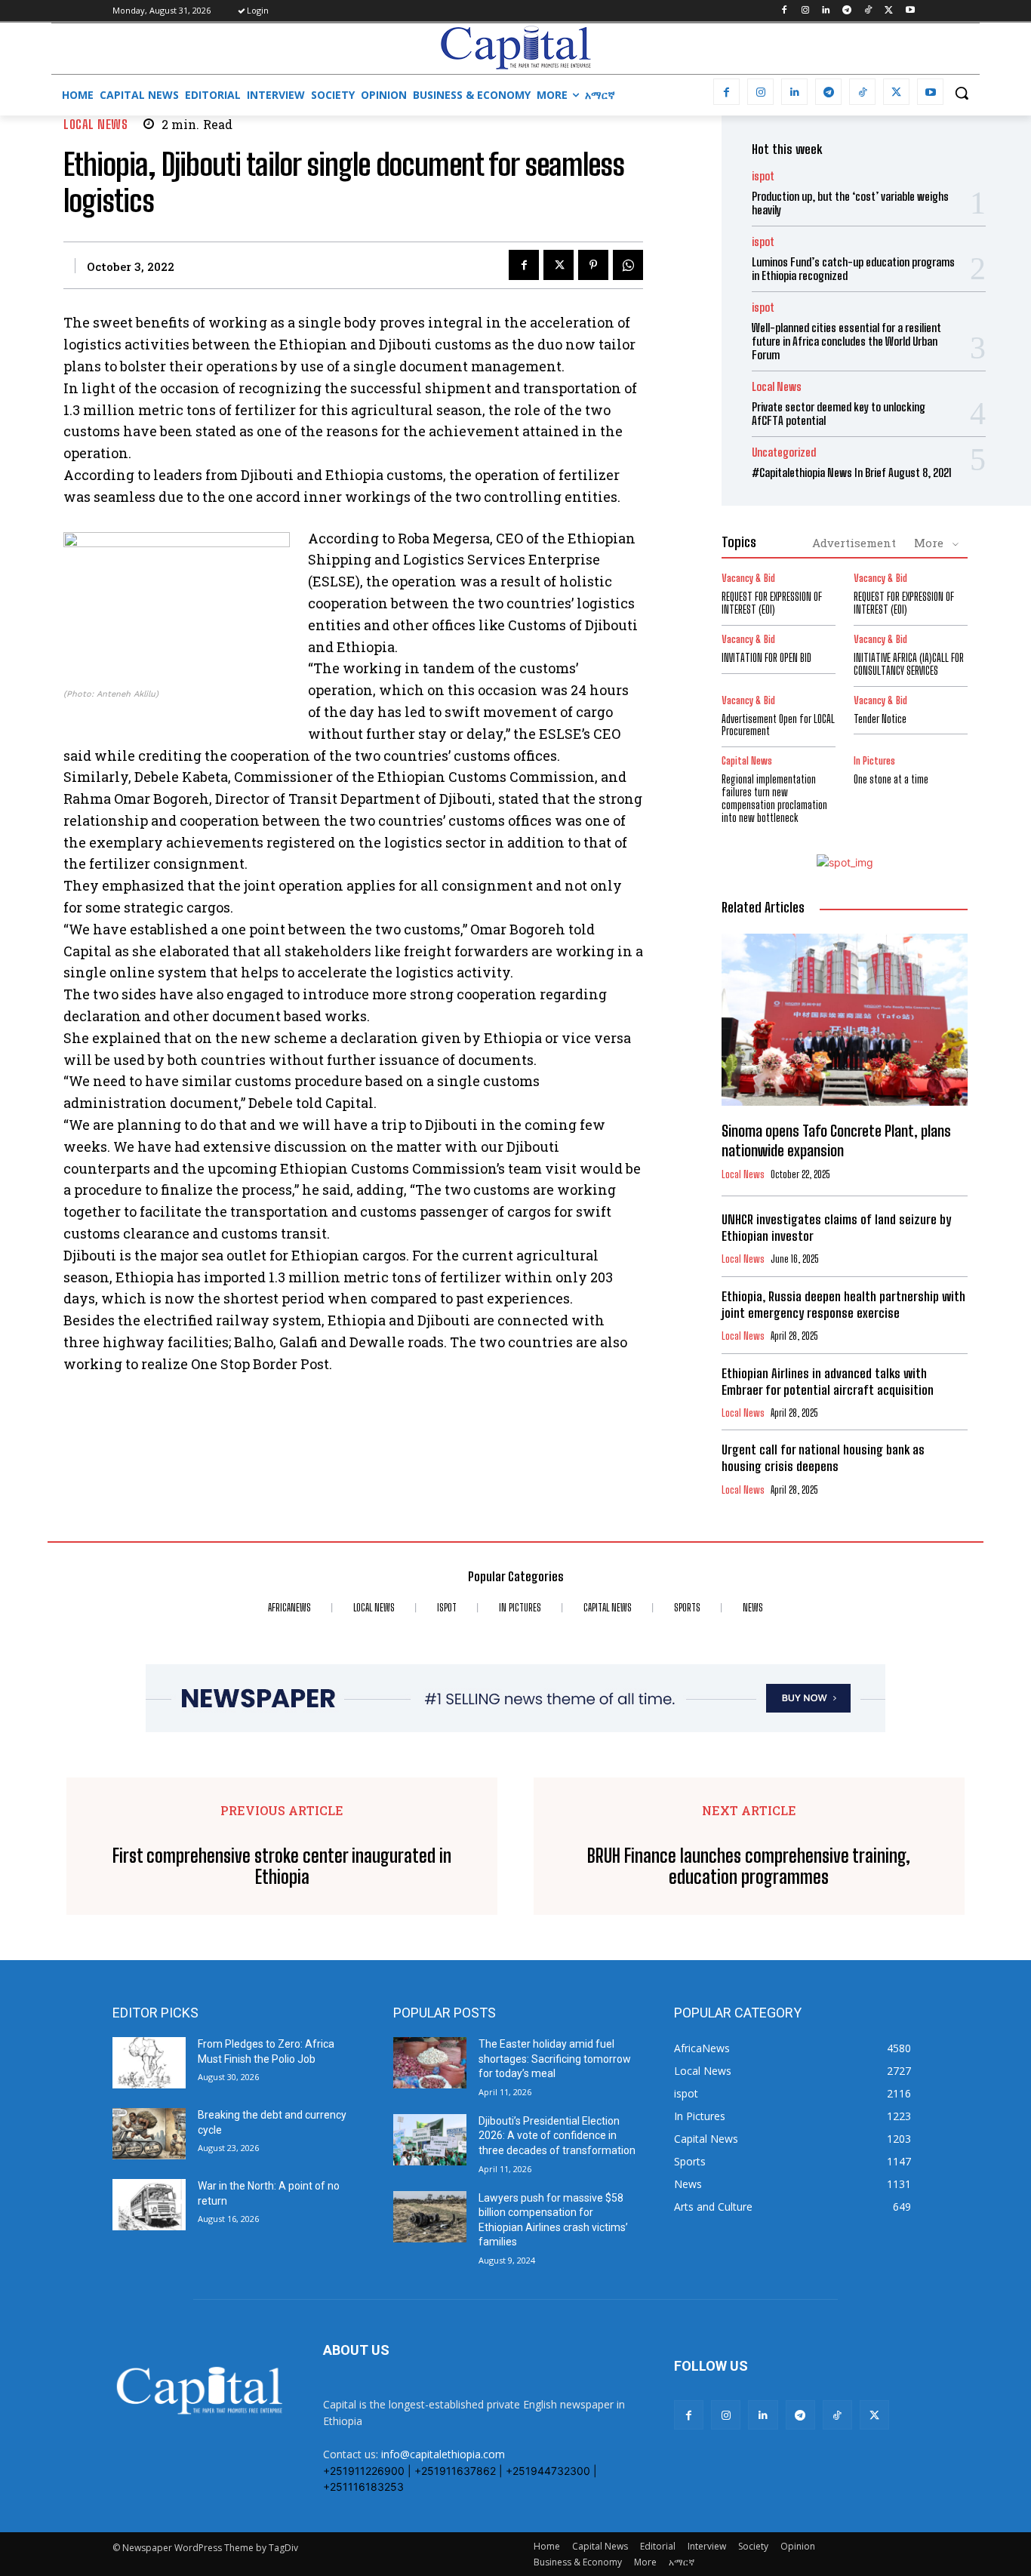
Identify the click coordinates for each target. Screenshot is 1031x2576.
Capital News (747, 761)
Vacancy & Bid (748, 579)
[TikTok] (868, 11)
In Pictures (874, 761)
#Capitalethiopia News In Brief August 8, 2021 (852, 472)
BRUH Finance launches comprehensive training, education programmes (749, 1867)
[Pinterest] (593, 265)
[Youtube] (910, 11)
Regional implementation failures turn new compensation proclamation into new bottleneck (774, 798)
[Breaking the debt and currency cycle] (149, 2134)
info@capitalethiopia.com (443, 2454)
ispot (763, 176)
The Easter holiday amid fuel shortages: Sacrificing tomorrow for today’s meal (555, 2059)
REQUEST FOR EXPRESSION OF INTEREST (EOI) (772, 603)
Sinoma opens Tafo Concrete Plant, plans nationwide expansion (836, 1140)
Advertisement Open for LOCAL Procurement (778, 725)
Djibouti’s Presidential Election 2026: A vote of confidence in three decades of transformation (557, 2136)
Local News (95, 124)
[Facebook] (784, 11)
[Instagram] (805, 11)
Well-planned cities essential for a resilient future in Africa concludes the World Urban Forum (846, 341)
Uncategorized (784, 452)
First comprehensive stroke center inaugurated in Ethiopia (282, 1867)
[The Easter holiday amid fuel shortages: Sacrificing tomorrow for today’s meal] (430, 2063)
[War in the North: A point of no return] (149, 2205)
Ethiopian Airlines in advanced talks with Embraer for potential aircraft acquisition (828, 1382)
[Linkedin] (826, 11)
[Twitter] (889, 11)
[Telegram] (847, 11)
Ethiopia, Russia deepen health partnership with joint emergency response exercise (843, 1305)
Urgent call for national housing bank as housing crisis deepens (823, 1458)
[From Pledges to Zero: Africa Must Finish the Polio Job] (149, 2063)
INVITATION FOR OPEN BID (766, 658)
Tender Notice (880, 719)
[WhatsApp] (628, 265)
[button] (962, 93)
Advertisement (854, 543)
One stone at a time (891, 779)
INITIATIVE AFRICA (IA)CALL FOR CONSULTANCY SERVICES (909, 664)
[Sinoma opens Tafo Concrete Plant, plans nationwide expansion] (845, 1020)
